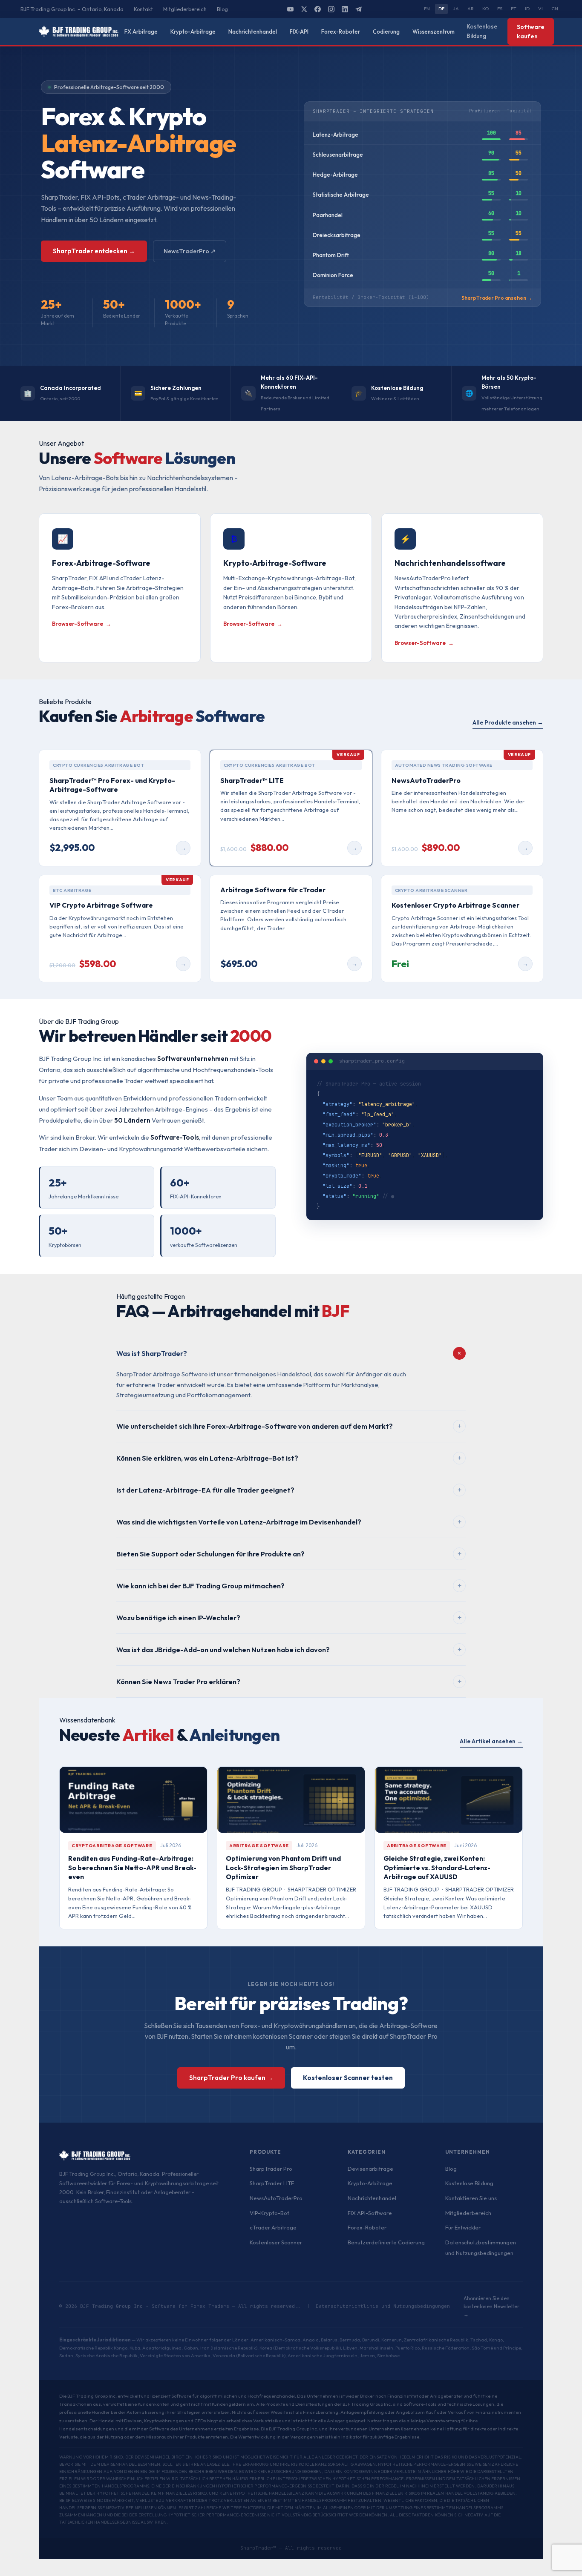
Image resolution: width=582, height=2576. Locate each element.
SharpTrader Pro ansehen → (497, 298)
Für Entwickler (463, 2227)
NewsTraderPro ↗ (190, 251)
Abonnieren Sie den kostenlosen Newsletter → (491, 2306)
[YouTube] (290, 9)
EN (427, 9)
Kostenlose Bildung (482, 31)
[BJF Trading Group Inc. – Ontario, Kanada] (79, 32)
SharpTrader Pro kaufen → (231, 2078)
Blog (222, 9)
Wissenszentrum (434, 32)
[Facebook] (317, 9)
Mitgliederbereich (185, 9)
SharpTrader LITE (272, 2183)
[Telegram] (358, 9)
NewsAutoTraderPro (276, 2198)
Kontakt (143, 9)
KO (485, 9)
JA (456, 9)
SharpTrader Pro (271, 2169)
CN (555, 9)
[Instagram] (331, 9)
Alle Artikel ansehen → (491, 1741)
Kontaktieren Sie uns (471, 2198)
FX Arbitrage (141, 32)
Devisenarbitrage (370, 2169)
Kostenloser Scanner (276, 2242)
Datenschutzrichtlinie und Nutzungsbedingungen (383, 2306)
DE (441, 9)
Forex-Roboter (341, 32)
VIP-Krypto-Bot (269, 2213)
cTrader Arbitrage (273, 2227)
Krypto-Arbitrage (193, 32)
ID (527, 9)
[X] (304, 9)
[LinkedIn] (345, 9)
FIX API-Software (370, 2213)
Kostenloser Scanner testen (348, 2078)
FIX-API (299, 32)
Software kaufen (531, 32)
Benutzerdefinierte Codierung (386, 2242)
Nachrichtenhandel (253, 32)
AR (471, 9)
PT (514, 9)
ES (500, 9)
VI (540, 9)
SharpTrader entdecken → (94, 251)
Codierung (386, 32)
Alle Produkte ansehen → (508, 722)
